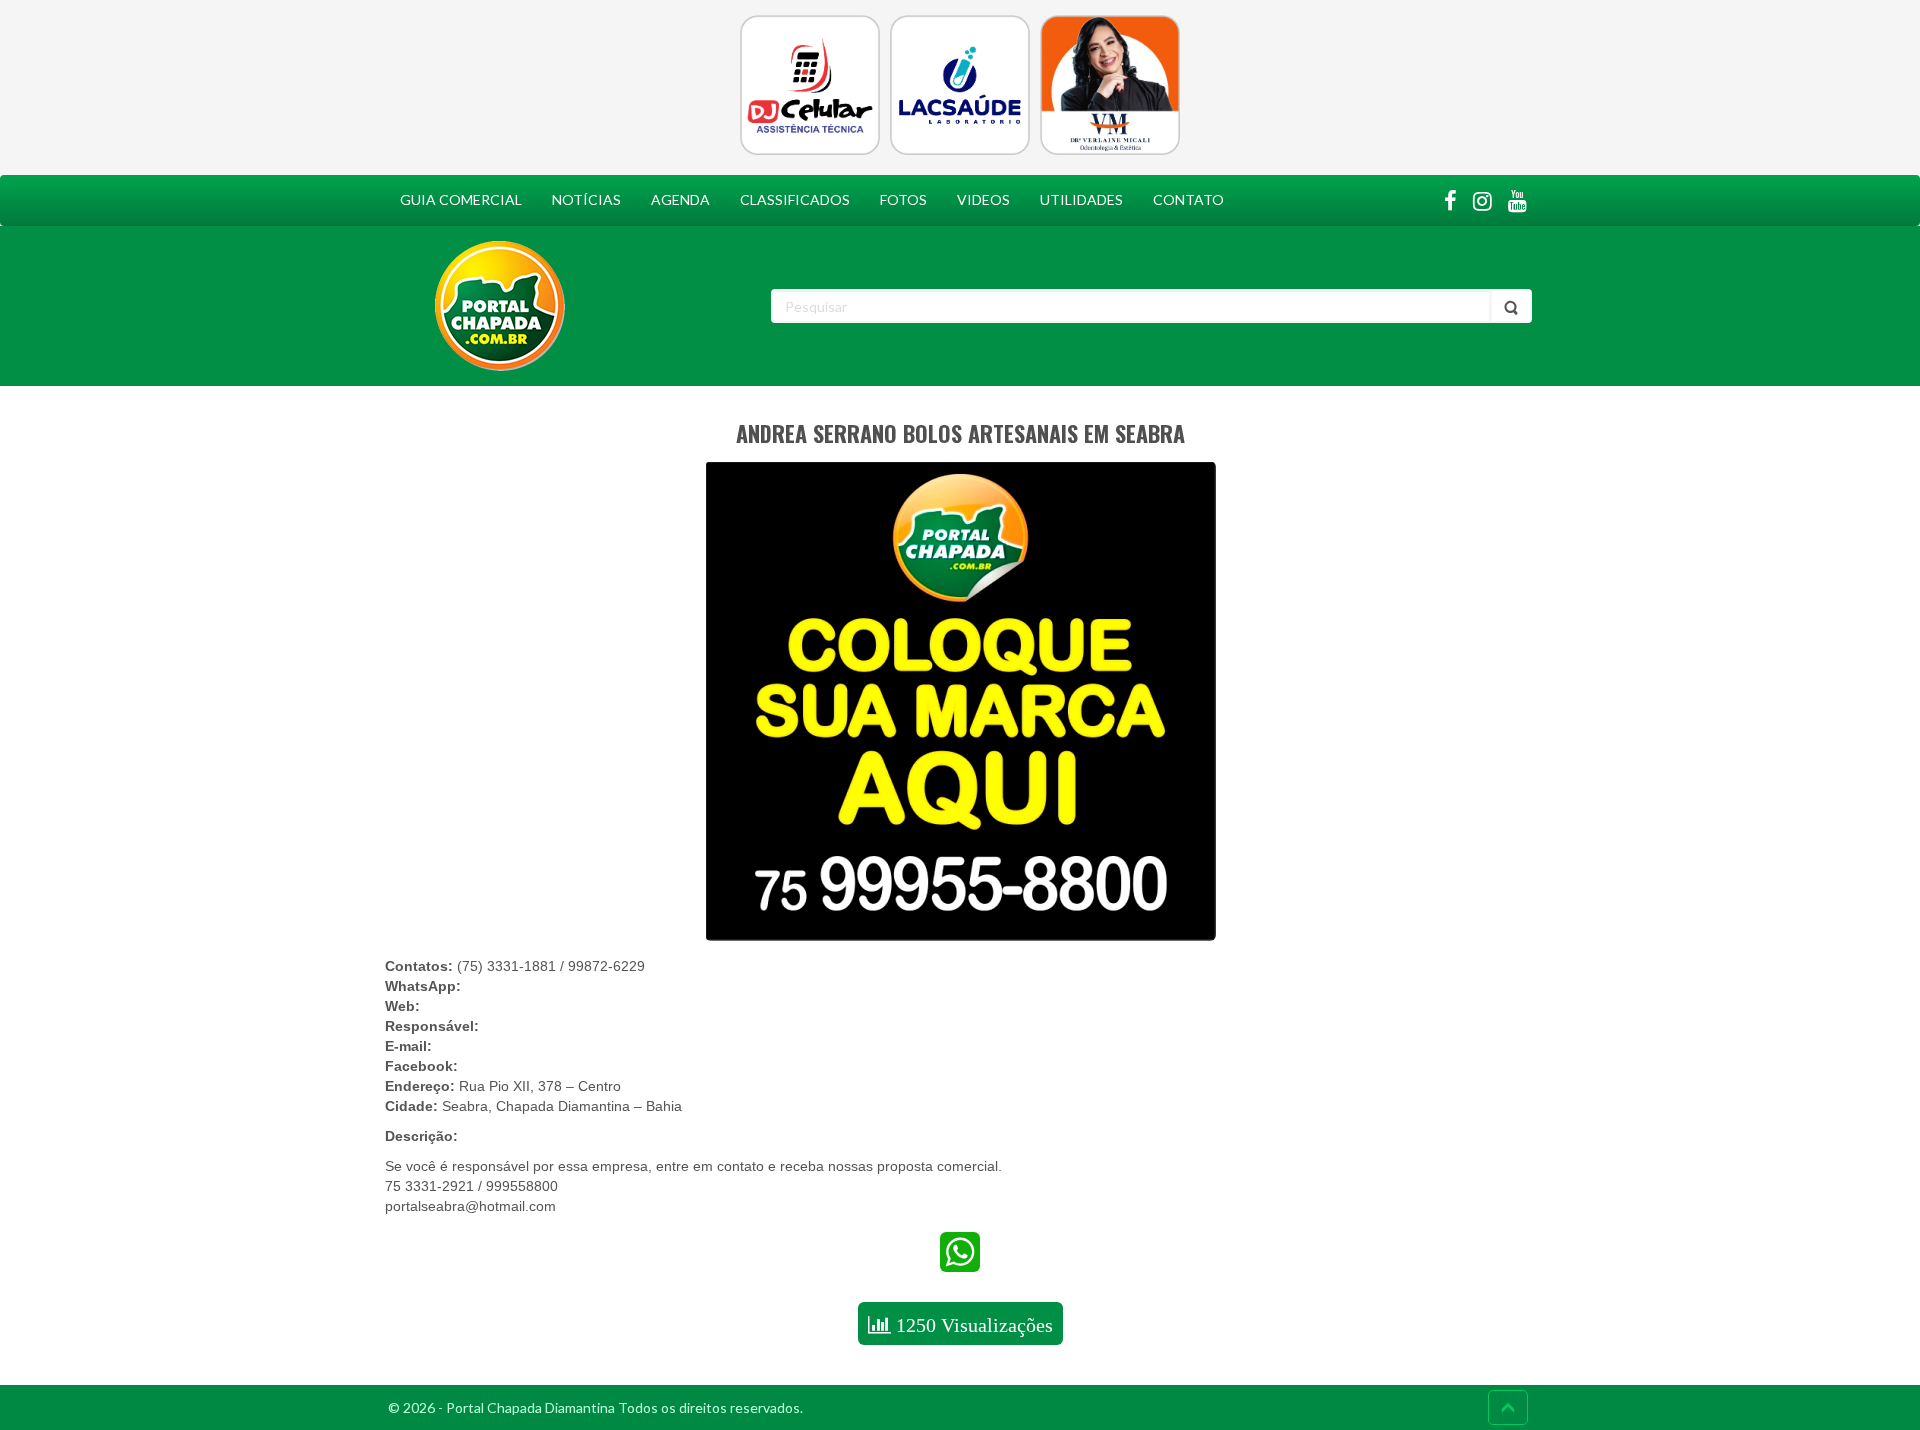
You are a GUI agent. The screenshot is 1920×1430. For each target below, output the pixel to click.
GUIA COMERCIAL (461, 199)
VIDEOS (983, 199)
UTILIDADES (1081, 199)
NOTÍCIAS (586, 199)
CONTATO (1188, 199)
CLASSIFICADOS (795, 199)
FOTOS (903, 199)
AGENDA (680, 199)
